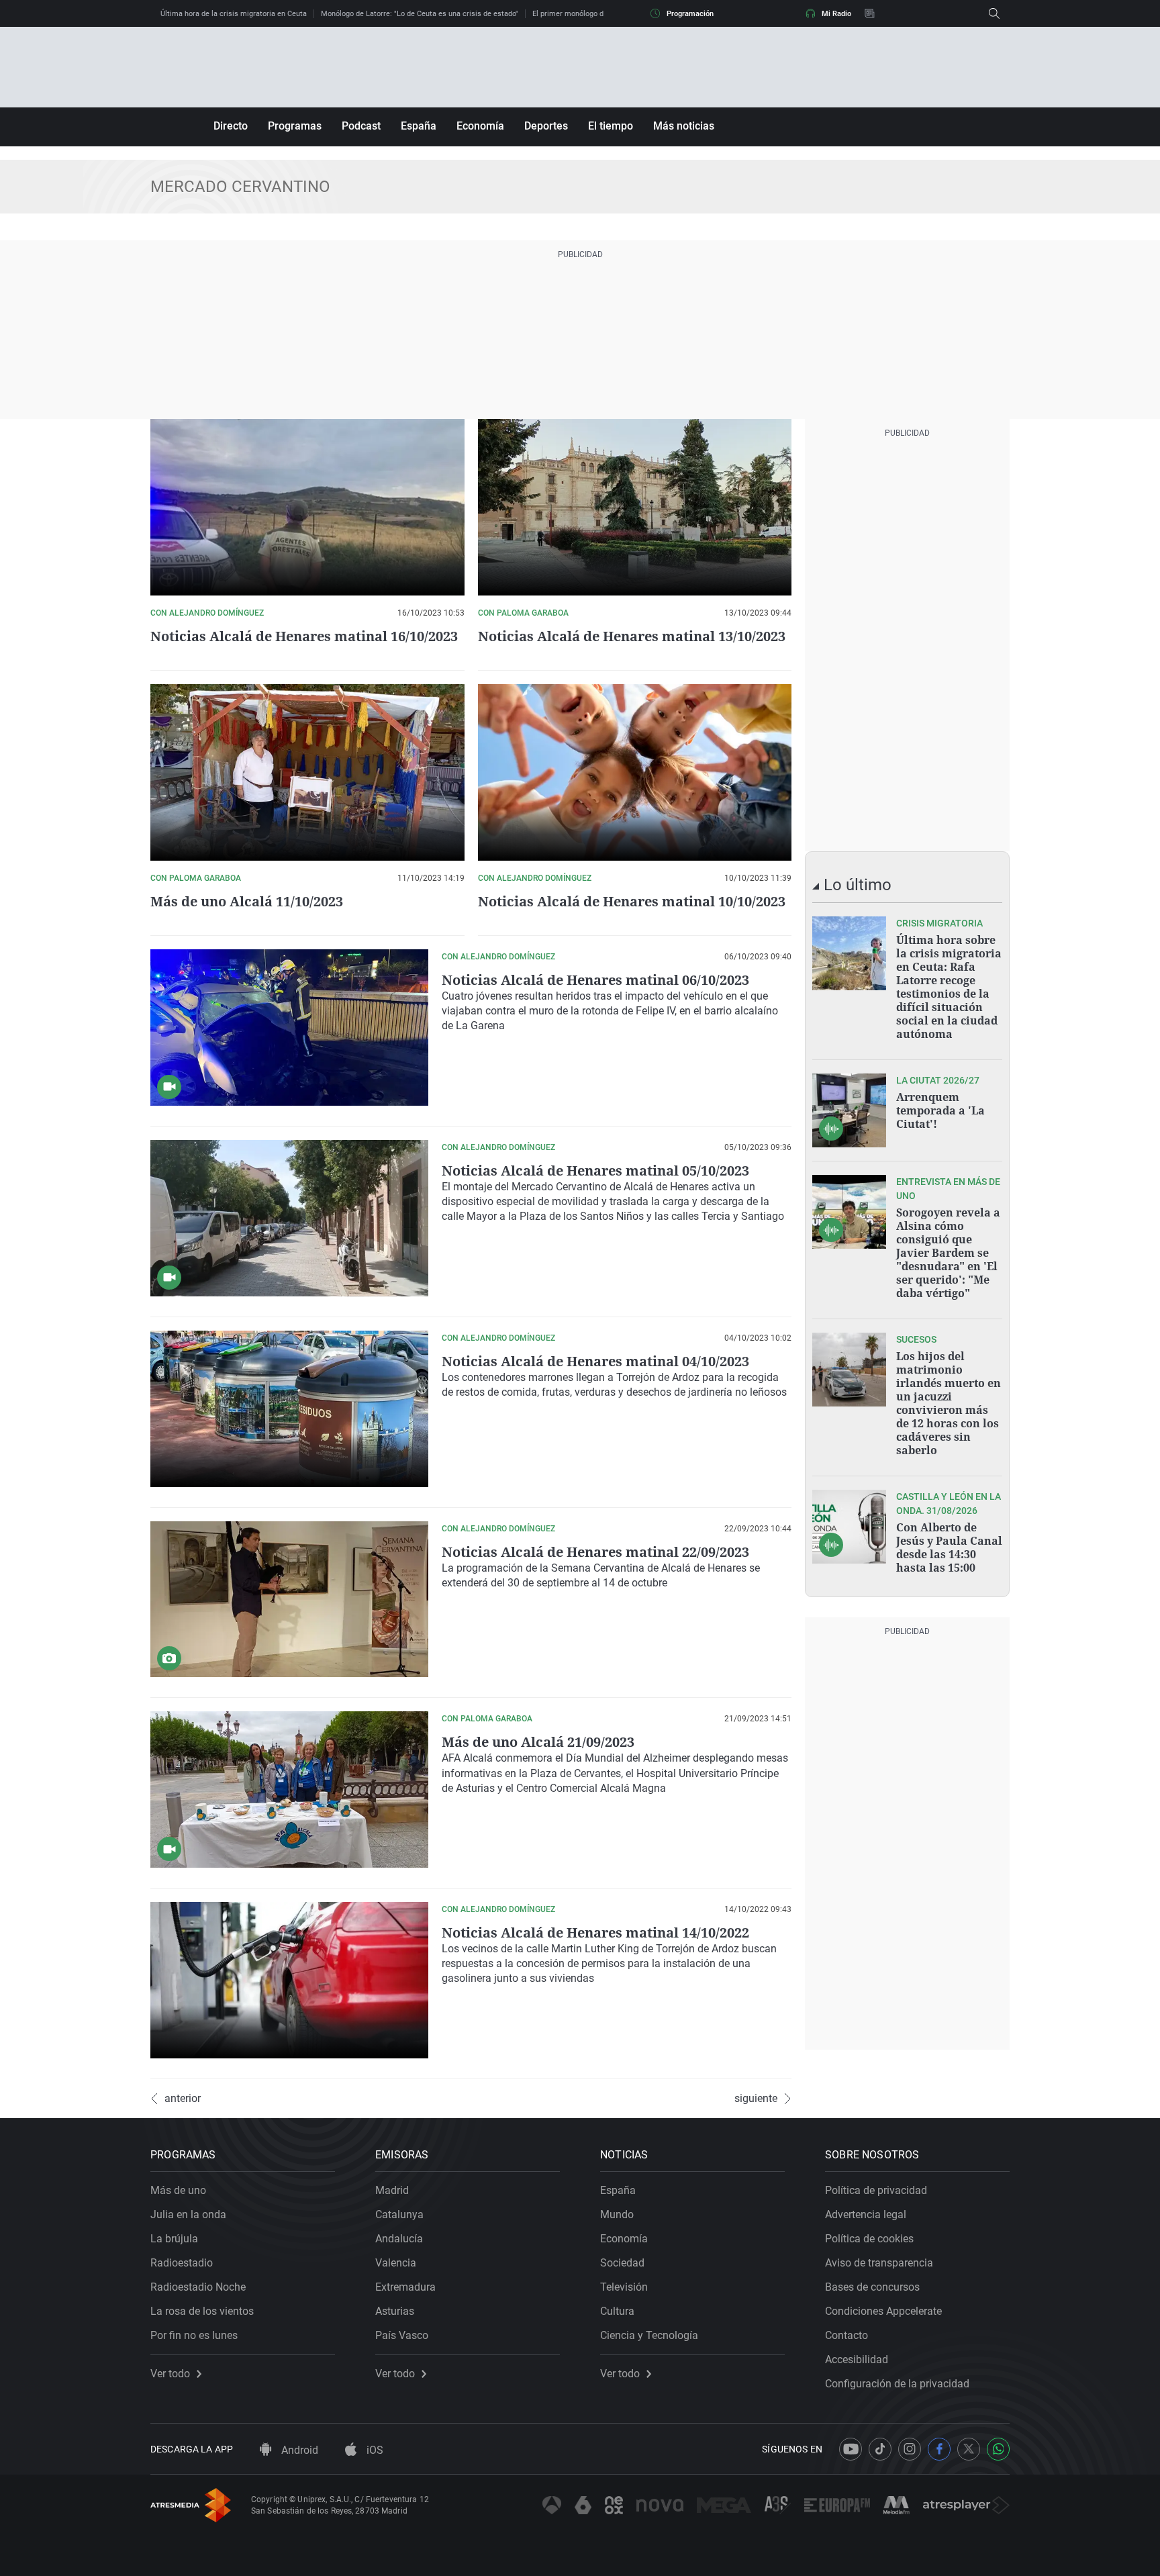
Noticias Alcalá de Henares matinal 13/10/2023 (632, 636)
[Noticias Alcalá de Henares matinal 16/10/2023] (307, 507)
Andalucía (399, 2239)
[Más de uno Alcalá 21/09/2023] (289, 1790)
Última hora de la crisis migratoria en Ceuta (234, 14)
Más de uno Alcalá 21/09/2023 (538, 1742)
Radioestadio (182, 2263)
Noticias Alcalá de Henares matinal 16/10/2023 (304, 636)
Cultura (617, 2311)
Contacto (847, 2335)
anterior (183, 2099)
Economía (480, 126)
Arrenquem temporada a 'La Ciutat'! (940, 1110)
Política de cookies (869, 2239)
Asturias (395, 2311)
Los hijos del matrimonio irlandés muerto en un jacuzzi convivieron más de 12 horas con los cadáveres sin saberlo (949, 1403)
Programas (295, 126)
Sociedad (622, 2263)
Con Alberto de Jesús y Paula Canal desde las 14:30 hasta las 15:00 (949, 1547)
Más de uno (178, 2190)
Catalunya (399, 2214)
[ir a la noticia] (849, 953)
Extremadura (405, 2287)
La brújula (174, 2239)
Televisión (624, 2287)
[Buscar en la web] (994, 13)
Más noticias (684, 126)
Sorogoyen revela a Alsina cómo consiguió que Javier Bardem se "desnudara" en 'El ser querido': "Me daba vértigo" (948, 1253)
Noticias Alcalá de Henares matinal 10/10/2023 (632, 901)
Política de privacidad (876, 2190)
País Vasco (402, 2335)
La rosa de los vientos (202, 2311)
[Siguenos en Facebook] (939, 2449)
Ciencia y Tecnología (649, 2335)
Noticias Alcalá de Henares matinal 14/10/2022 (595, 1933)
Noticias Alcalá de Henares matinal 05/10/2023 (595, 1171)
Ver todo (170, 2374)
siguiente (756, 2099)
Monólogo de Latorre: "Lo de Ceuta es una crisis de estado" (420, 14)
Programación (690, 14)
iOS (374, 2450)
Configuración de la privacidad (897, 2384)
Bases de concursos (872, 2287)
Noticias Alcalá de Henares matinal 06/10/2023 (595, 980)
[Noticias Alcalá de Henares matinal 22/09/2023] (289, 1600)
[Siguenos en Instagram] (910, 2449)
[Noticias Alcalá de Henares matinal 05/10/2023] (289, 1218)
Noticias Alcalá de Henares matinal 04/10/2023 (595, 1361)
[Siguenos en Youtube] (851, 2449)
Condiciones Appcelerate (883, 2311)
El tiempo (611, 126)
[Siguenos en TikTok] (880, 2449)
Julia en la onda (188, 2214)
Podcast (361, 126)
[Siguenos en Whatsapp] (998, 2449)
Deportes (546, 126)
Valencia (396, 2263)
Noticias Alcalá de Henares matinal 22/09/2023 (595, 1552)
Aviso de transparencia (879, 2263)
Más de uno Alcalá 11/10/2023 (247, 901)
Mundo (617, 2214)
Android (298, 2450)
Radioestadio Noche (198, 2287)
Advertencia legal (866, 2214)
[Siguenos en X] (969, 2449)
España (419, 126)
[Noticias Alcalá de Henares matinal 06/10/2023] (289, 1028)
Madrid (392, 2190)
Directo (231, 126)
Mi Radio (836, 14)
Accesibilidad (857, 2359)
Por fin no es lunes (194, 2335)
